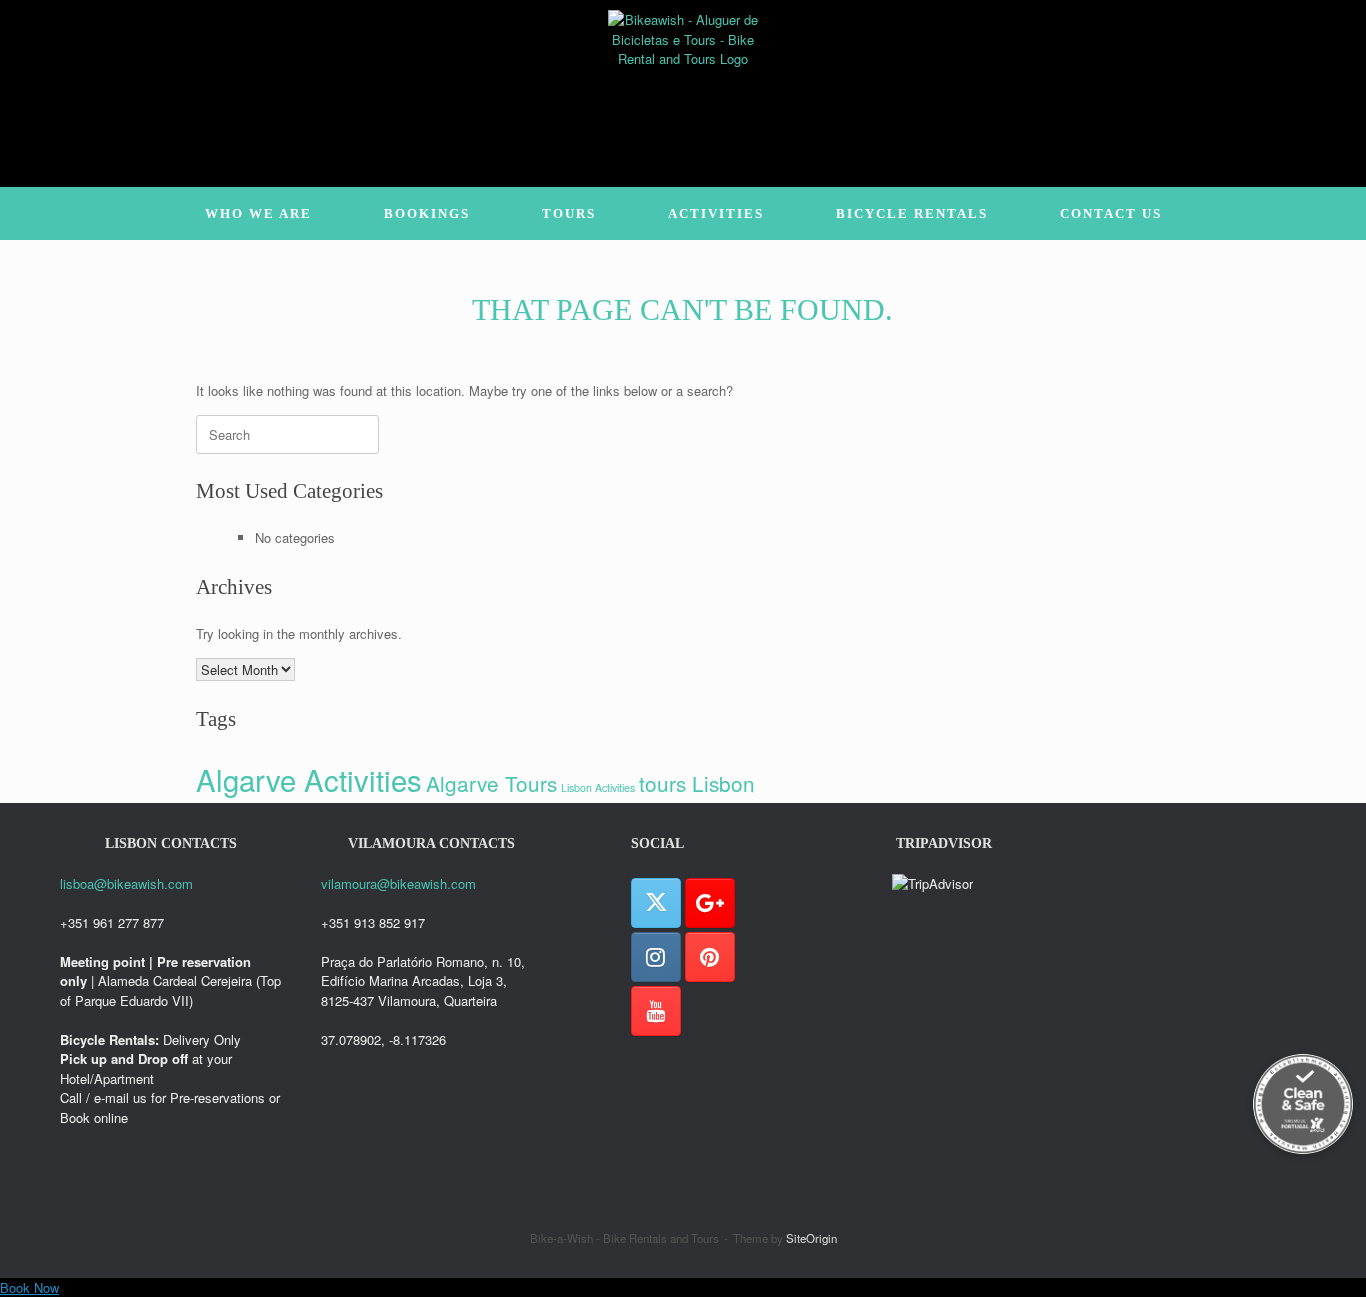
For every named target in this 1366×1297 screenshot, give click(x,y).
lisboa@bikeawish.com (126, 883)
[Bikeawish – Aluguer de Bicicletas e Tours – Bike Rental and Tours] (683, 85)
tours (569, 213)
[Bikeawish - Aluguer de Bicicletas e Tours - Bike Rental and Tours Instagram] (656, 957)
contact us (1111, 213)
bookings (427, 213)
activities (716, 213)
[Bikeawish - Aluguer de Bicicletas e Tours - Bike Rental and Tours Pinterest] (710, 957)
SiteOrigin (811, 1238)
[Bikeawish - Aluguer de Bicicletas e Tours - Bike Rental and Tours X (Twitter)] (656, 903)
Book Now (29, 1287)
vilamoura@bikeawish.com (398, 883)
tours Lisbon (697, 783)
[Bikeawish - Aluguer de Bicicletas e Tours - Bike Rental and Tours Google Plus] (710, 903)
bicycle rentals (912, 213)
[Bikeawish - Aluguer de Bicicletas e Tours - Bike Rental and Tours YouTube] (656, 1011)
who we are (258, 213)
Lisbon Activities (598, 787)
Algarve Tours (491, 783)
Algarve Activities (309, 779)
